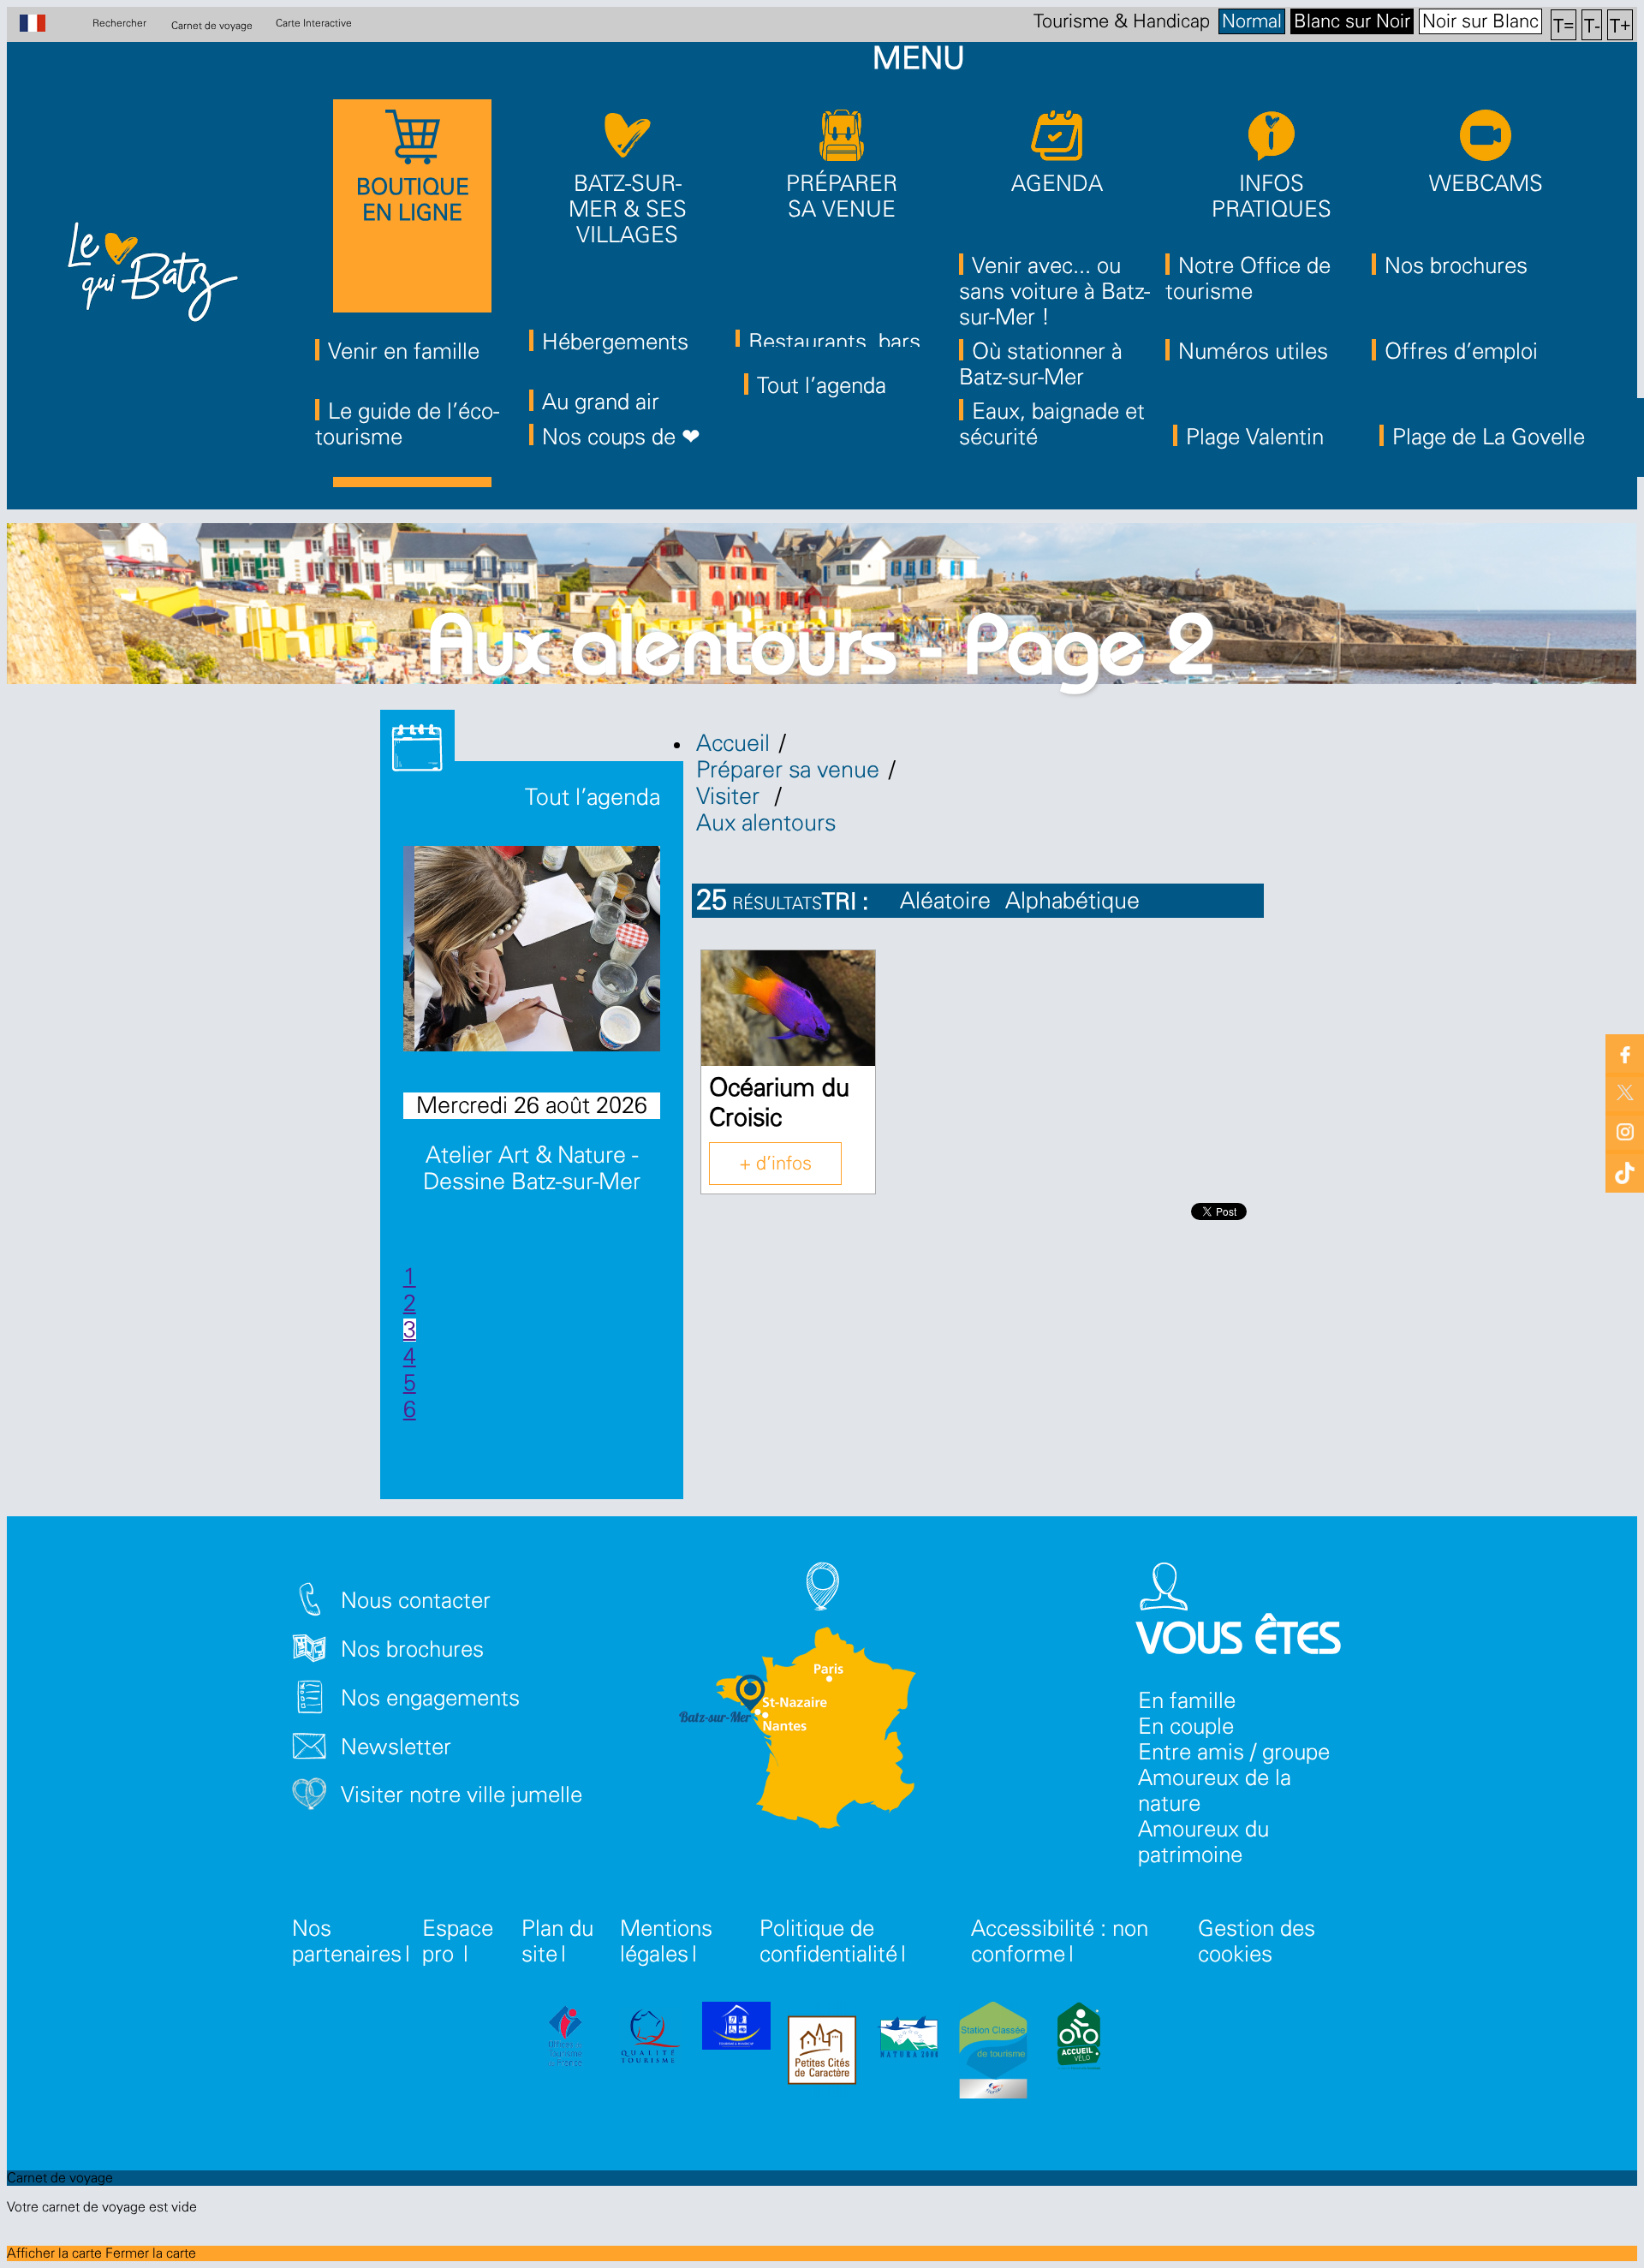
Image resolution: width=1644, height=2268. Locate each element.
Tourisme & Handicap (1122, 21)
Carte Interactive (314, 23)
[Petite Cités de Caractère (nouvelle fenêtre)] (822, 2053)
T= (1564, 24)
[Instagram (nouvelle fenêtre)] (1625, 1131)
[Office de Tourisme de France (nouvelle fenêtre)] (565, 2039)
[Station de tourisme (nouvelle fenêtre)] (993, 2053)
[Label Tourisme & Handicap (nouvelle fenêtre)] (736, 2029)
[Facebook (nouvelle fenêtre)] (1625, 1054)
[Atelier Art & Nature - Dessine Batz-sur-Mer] (551, 1044)
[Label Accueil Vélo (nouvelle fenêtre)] (1079, 2039)
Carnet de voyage (212, 25)
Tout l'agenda (590, 798)
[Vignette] (1197, 912)
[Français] (42, 25)
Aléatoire (945, 901)
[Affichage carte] (1242, 912)
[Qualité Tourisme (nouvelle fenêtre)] (651, 2039)
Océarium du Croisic (779, 1104)
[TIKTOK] (1625, 1169)
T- (1592, 24)
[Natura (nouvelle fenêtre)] (908, 2039)
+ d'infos (775, 1164)
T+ (1620, 24)
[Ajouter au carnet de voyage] (842, 981)
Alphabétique (1072, 901)
